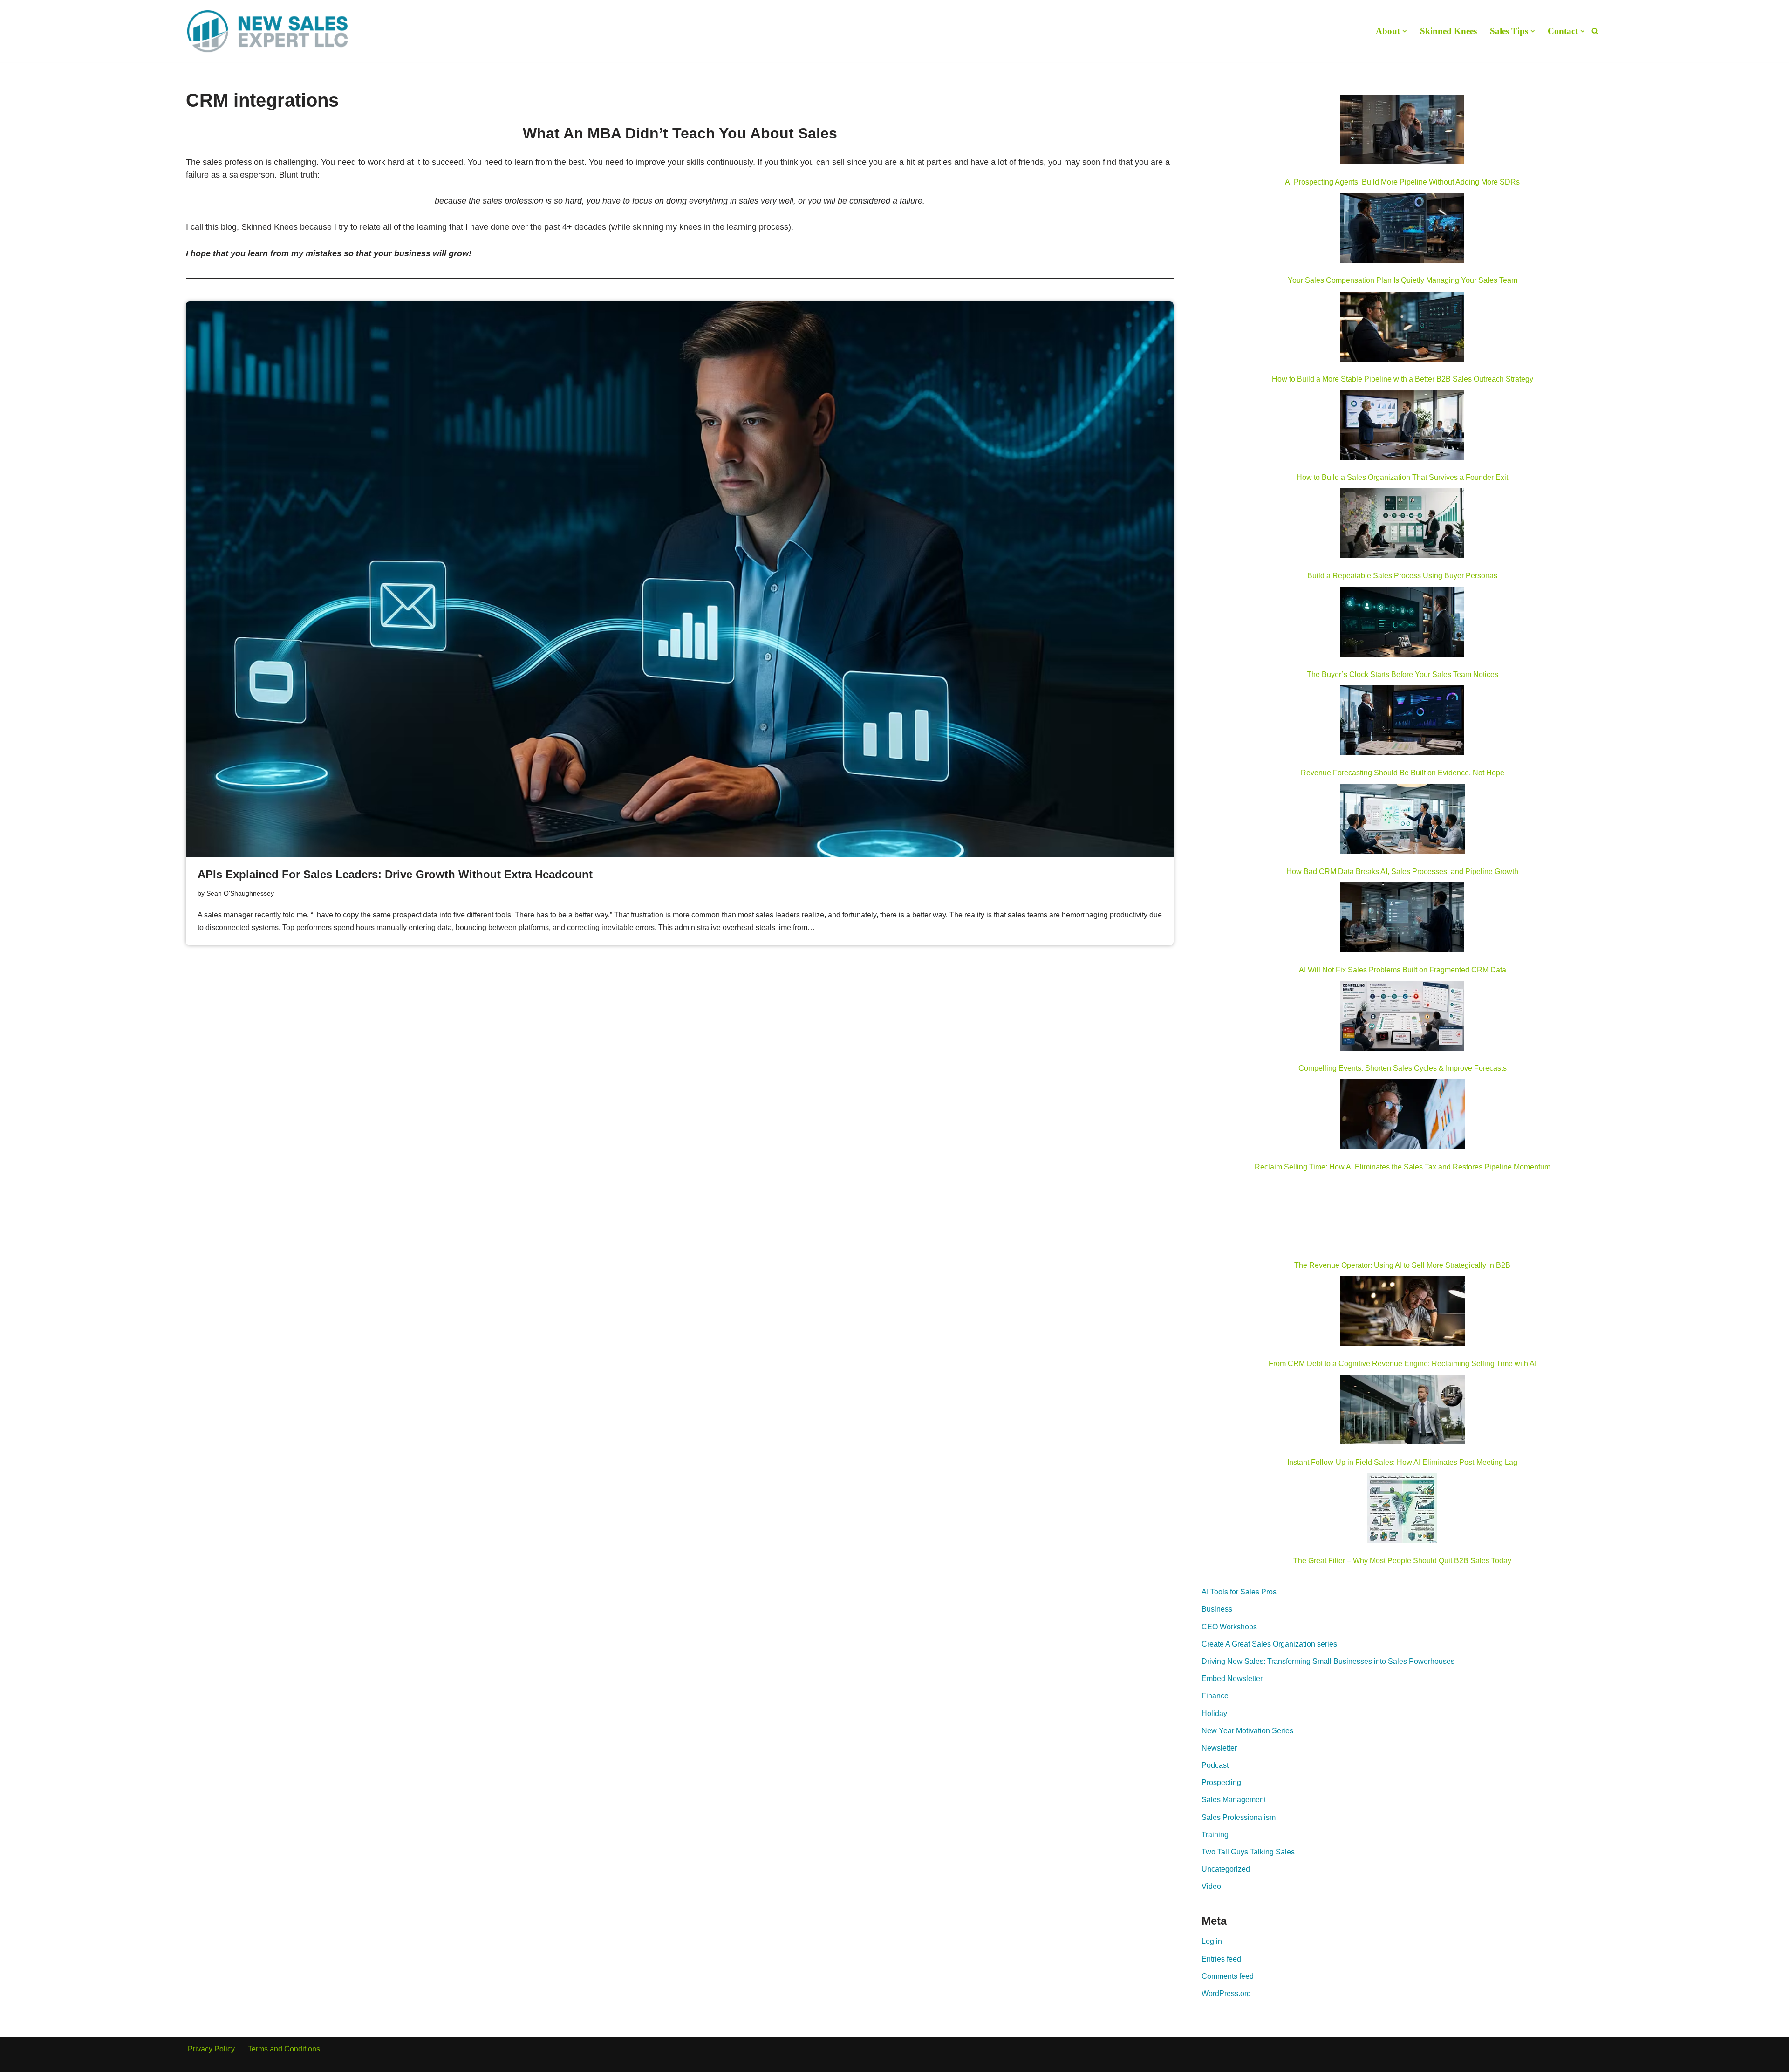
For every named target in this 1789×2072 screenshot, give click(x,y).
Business (1217, 1609)
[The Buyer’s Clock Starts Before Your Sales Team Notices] (1402, 624)
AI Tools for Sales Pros (1239, 1592)
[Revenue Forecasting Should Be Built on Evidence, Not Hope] (1402, 722)
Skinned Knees (1448, 31)
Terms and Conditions (284, 2049)
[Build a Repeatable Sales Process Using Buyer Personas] (1402, 525)
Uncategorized (1226, 1869)
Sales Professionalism (1239, 1817)
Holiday (1214, 1713)
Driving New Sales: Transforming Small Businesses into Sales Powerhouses (1328, 1661)
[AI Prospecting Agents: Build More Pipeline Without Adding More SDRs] (1402, 131)
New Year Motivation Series (1247, 1731)
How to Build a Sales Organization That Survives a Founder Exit (1402, 477)
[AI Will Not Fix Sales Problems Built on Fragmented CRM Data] (1402, 919)
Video (1211, 1886)
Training (1215, 1835)
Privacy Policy (211, 2049)
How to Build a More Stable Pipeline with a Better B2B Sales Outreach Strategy (1403, 379)
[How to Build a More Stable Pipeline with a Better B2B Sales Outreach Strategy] (1402, 328)
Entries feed (1221, 1959)
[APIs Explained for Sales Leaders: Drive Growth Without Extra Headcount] (680, 579)
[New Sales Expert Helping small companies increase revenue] (267, 31)
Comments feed (1228, 1976)
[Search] (1595, 31)
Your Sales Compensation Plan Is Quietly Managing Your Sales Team (1403, 280)
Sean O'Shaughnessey (240, 893)
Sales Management (1234, 1800)
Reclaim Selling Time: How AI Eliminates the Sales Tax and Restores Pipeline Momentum (1403, 1167)
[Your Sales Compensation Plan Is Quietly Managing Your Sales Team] (1402, 230)
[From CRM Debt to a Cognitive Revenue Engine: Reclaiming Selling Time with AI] (1402, 1313)
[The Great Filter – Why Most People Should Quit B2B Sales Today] (1402, 1510)
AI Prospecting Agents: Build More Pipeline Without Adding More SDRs (1402, 182)
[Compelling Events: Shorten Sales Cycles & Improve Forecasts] (1402, 1018)
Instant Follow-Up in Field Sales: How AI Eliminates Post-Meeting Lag (1402, 1462)
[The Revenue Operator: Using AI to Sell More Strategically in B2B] (1402, 1215)
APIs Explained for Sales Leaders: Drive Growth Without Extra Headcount (395, 874)
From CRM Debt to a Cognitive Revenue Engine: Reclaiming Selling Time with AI (1403, 1364)
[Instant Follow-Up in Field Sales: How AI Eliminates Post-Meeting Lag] (1402, 1412)
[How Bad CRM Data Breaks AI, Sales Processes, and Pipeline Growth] (1403, 821)
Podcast (1215, 1765)
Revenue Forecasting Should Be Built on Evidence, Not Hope (1403, 773)
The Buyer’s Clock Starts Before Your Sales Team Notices (1403, 674)
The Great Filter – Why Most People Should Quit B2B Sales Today (1402, 1561)
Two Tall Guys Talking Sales (1248, 1852)
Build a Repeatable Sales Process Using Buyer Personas (1402, 576)
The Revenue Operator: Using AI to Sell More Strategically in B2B (1402, 1265)
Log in (1212, 1941)
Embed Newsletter (1232, 1679)
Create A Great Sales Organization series (1269, 1644)
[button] (1405, 31)
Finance (1215, 1696)
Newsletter (1219, 1748)
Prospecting (1221, 1782)
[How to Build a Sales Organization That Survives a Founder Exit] (1402, 427)
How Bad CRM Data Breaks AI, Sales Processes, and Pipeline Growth (1402, 872)
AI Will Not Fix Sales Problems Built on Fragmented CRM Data (1403, 970)
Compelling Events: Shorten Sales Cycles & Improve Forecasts (1403, 1068)
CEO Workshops (1229, 1627)
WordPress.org (1226, 1993)
